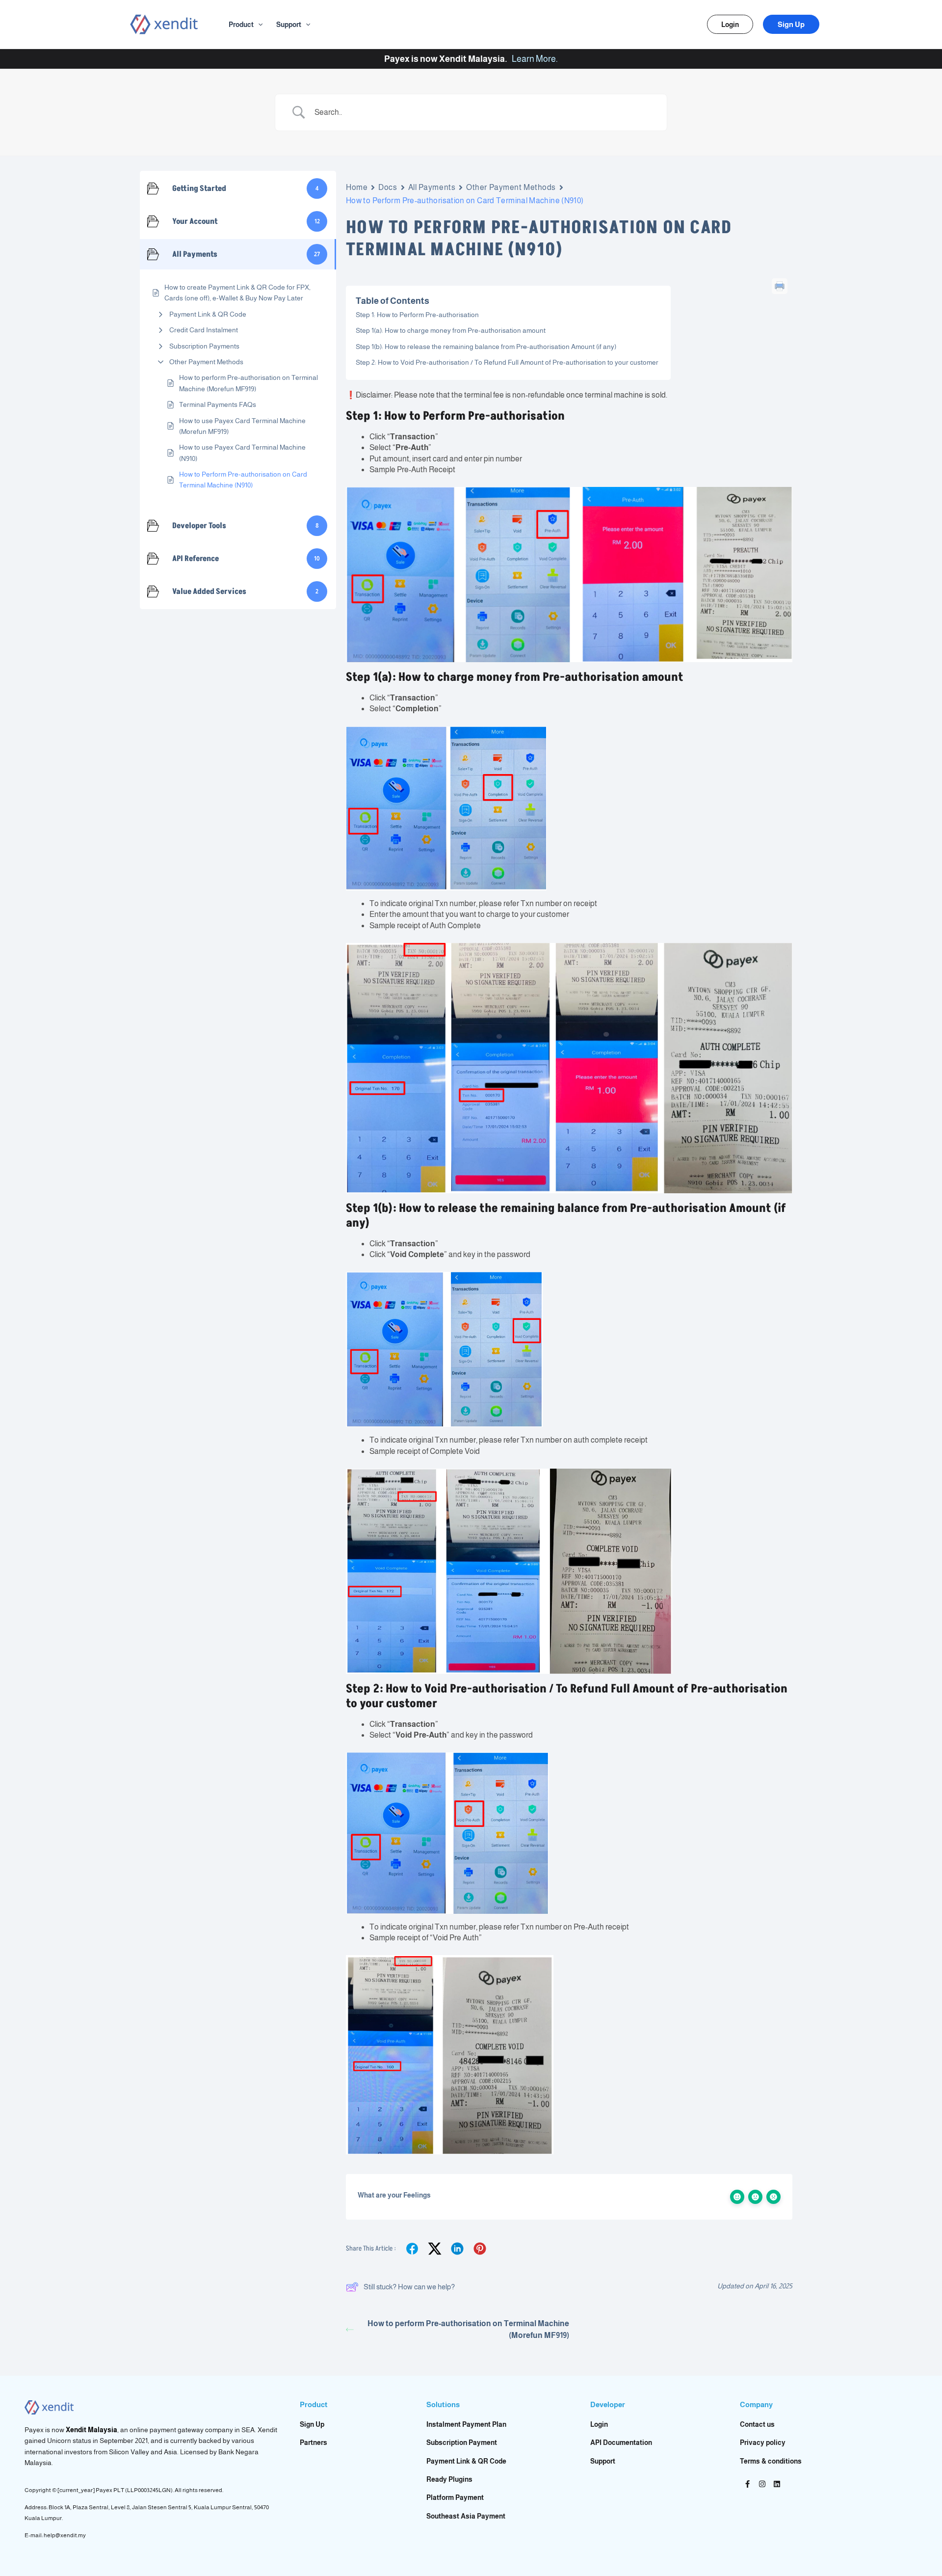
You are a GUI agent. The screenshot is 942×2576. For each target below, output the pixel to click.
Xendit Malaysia (92, 2430)
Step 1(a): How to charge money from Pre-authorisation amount (451, 330)
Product (241, 25)
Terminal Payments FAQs (218, 404)
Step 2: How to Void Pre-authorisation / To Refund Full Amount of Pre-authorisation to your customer (507, 362)
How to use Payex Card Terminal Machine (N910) (242, 453)
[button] (730, 24)
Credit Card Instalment (204, 330)
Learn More (534, 59)
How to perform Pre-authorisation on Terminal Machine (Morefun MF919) (249, 383)
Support (289, 25)
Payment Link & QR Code (208, 314)
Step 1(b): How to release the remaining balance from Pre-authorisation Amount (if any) (486, 347)
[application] (258, 25)
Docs (388, 187)
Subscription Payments (204, 346)
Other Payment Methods (206, 362)
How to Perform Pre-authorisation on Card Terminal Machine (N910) (243, 480)
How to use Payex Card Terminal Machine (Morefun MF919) (242, 426)
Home (357, 187)
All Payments (432, 187)
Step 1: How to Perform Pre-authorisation (417, 315)
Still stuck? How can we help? (409, 2287)
